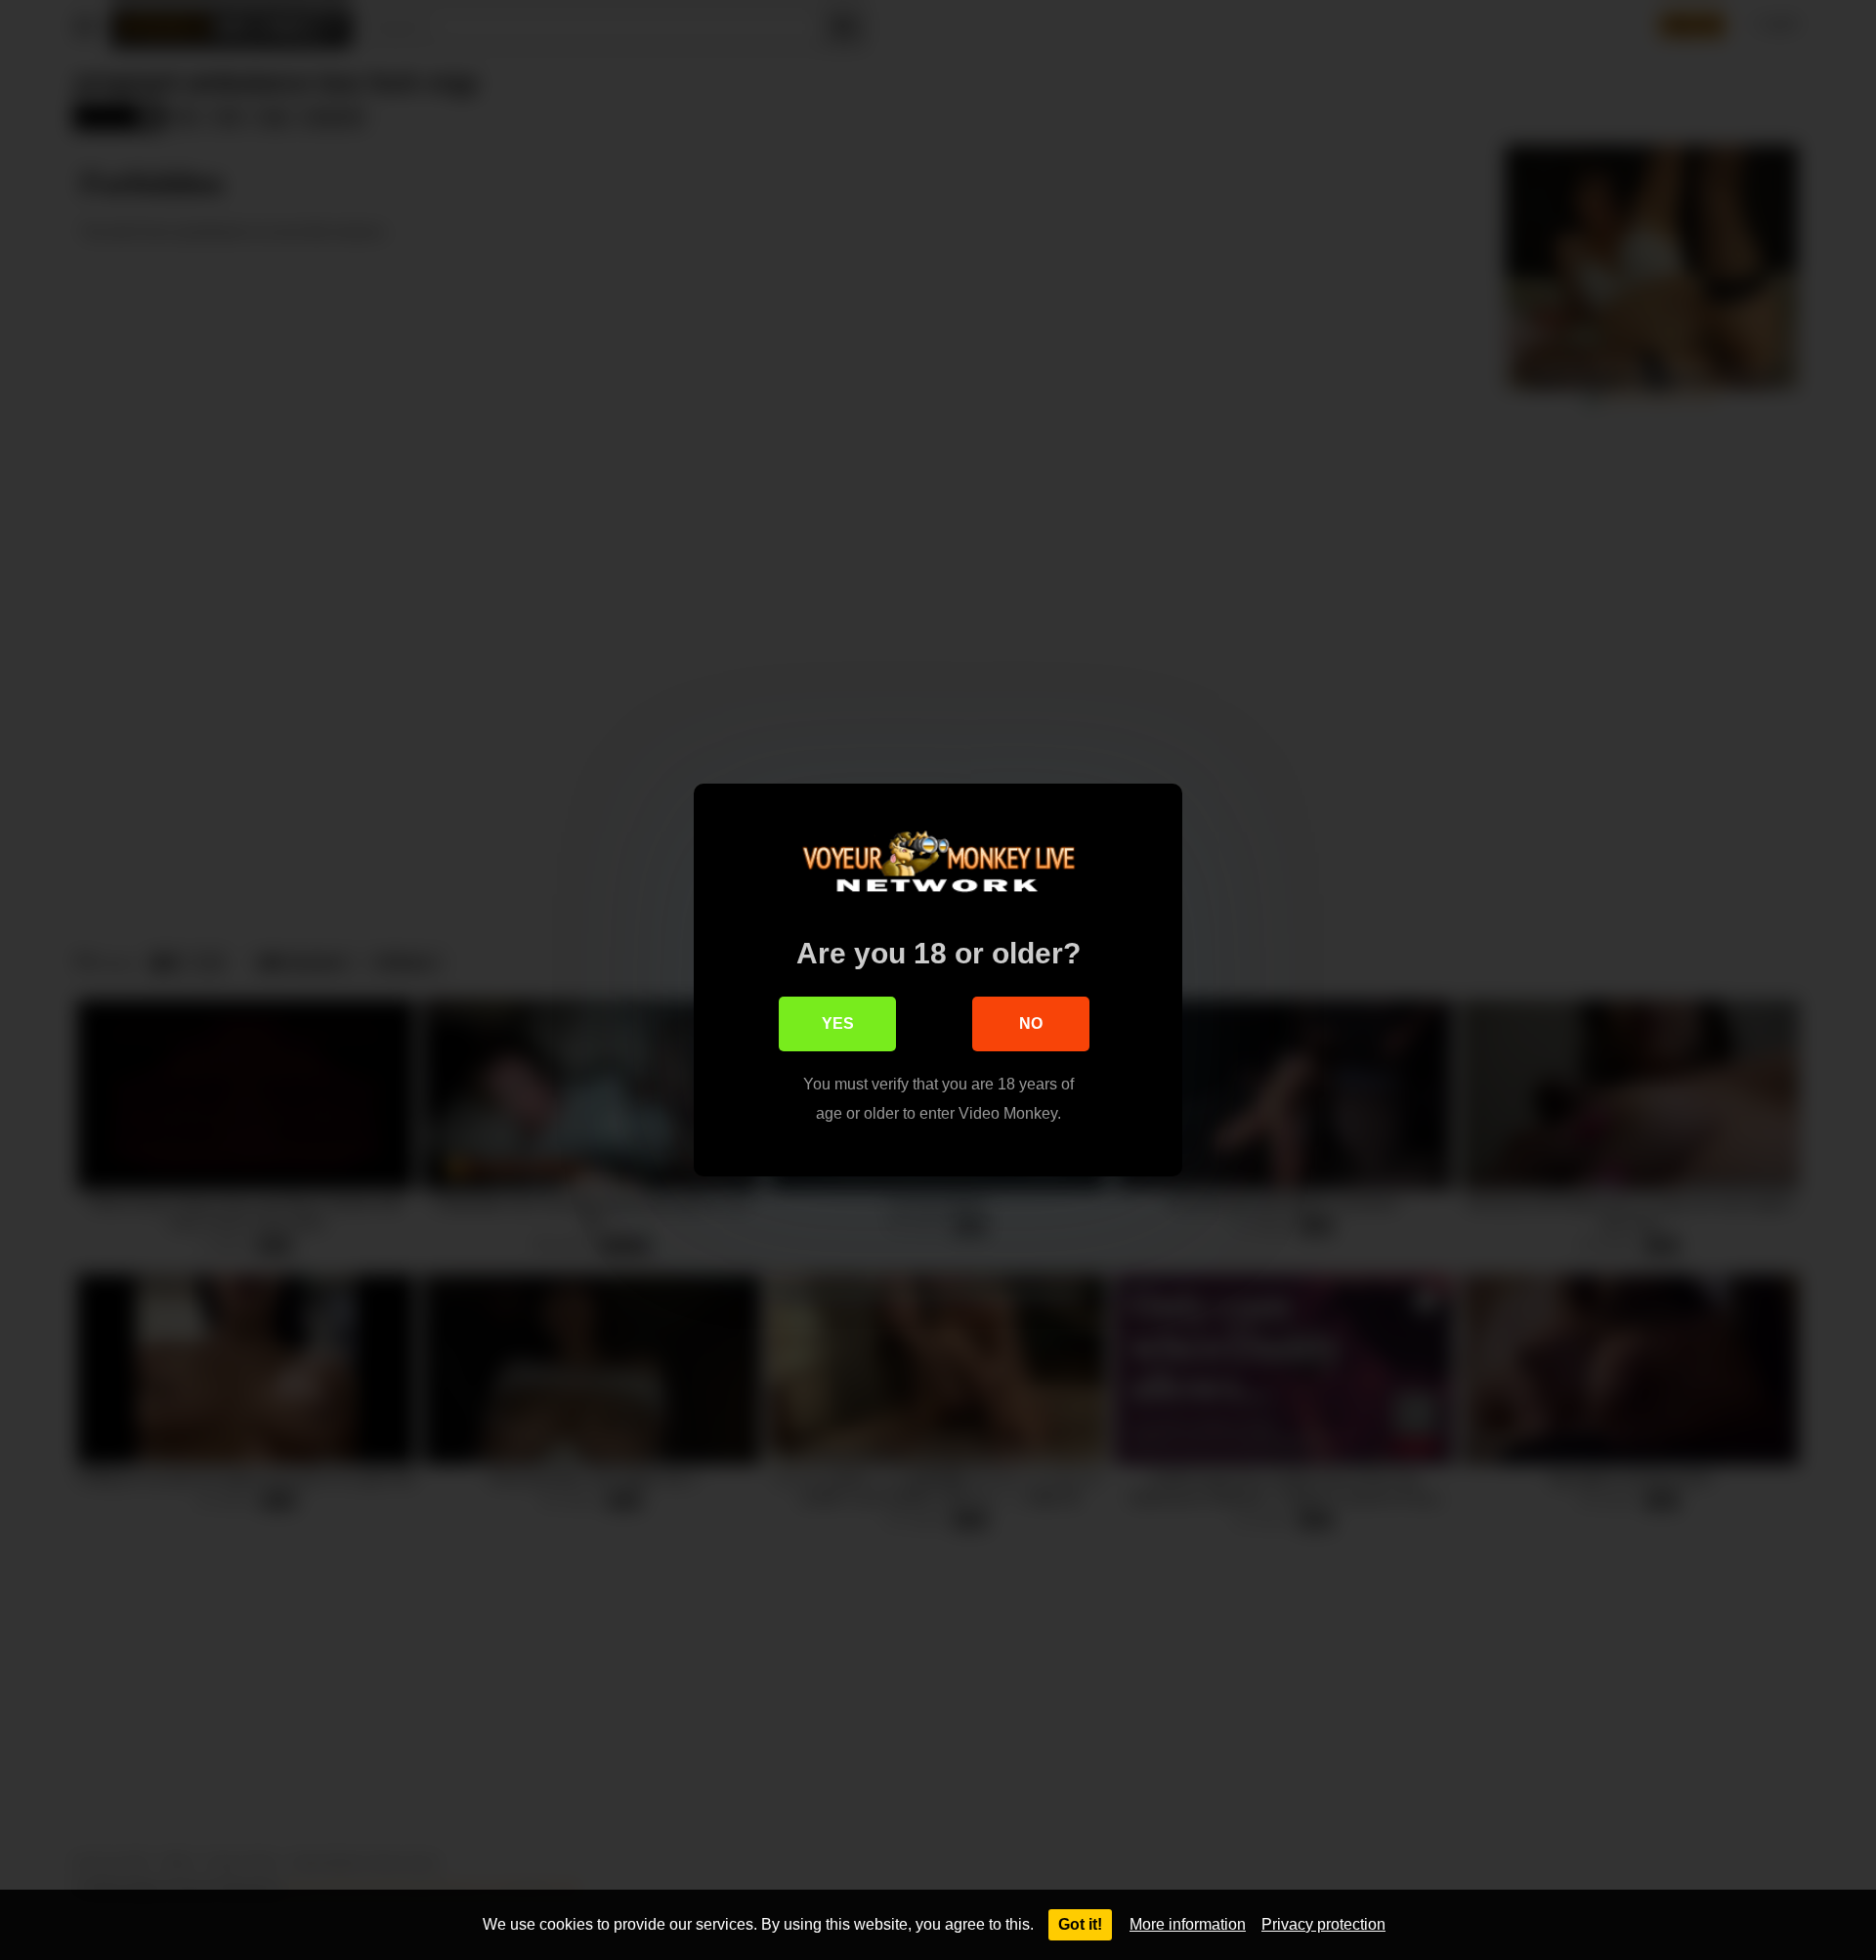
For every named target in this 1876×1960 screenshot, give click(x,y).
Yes (838, 1023)
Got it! (1080, 1924)
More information (1188, 1924)
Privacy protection (1323, 1924)
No (1031, 1023)
